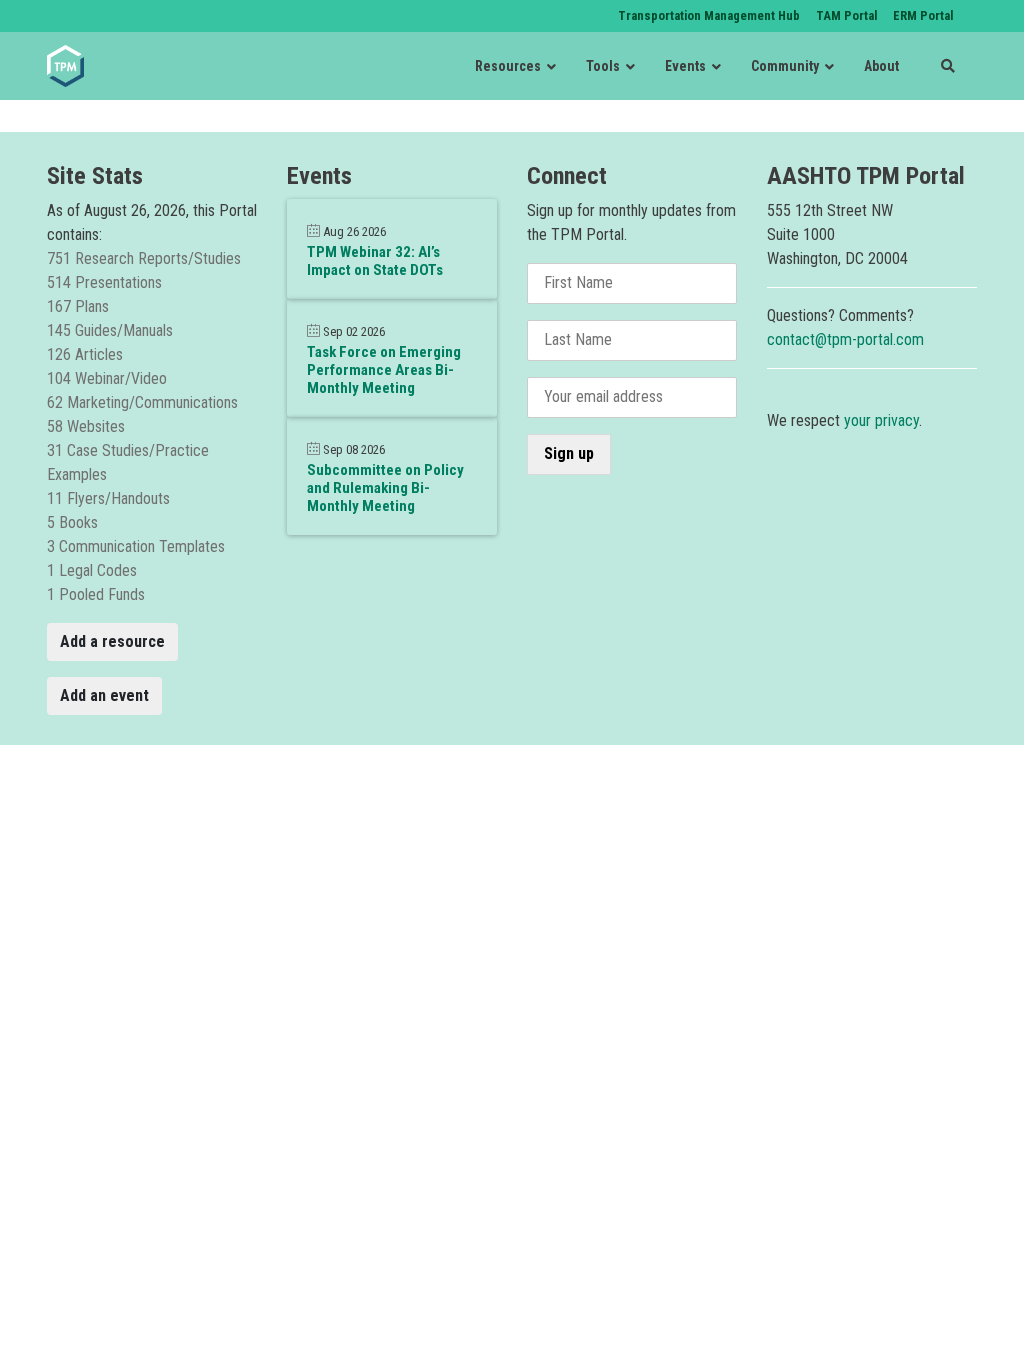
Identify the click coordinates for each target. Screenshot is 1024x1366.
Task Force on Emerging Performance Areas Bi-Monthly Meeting (384, 370)
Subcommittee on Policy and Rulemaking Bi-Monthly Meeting (385, 488)
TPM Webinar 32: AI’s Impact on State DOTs (375, 261)
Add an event (104, 695)
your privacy (881, 420)
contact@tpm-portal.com (845, 339)
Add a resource (112, 641)
